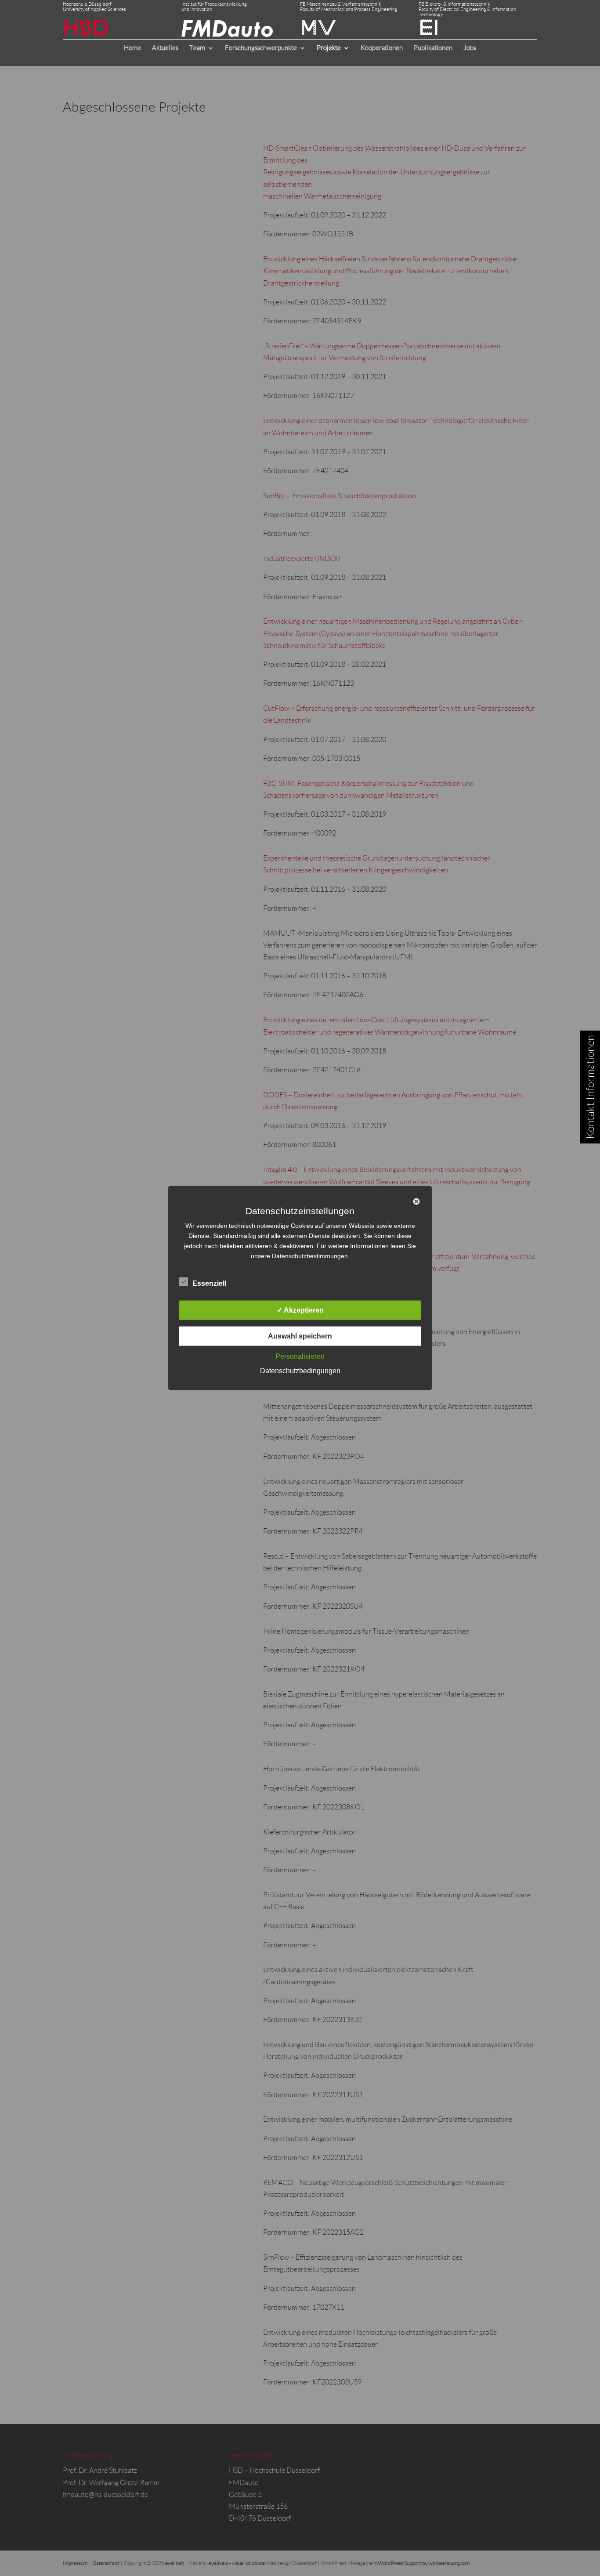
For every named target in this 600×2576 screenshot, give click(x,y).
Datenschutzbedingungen (300, 1371)
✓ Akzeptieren (300, 1310)
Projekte (329, 48)
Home (132, 48)
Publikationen (433, 48)
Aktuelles (165, 48)
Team (197, 48)
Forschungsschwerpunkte (261, 48)
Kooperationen (382, 48)
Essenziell (209, 1283)
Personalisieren (300, 1356)
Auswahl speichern (300, 1336)
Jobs (470, 48)
